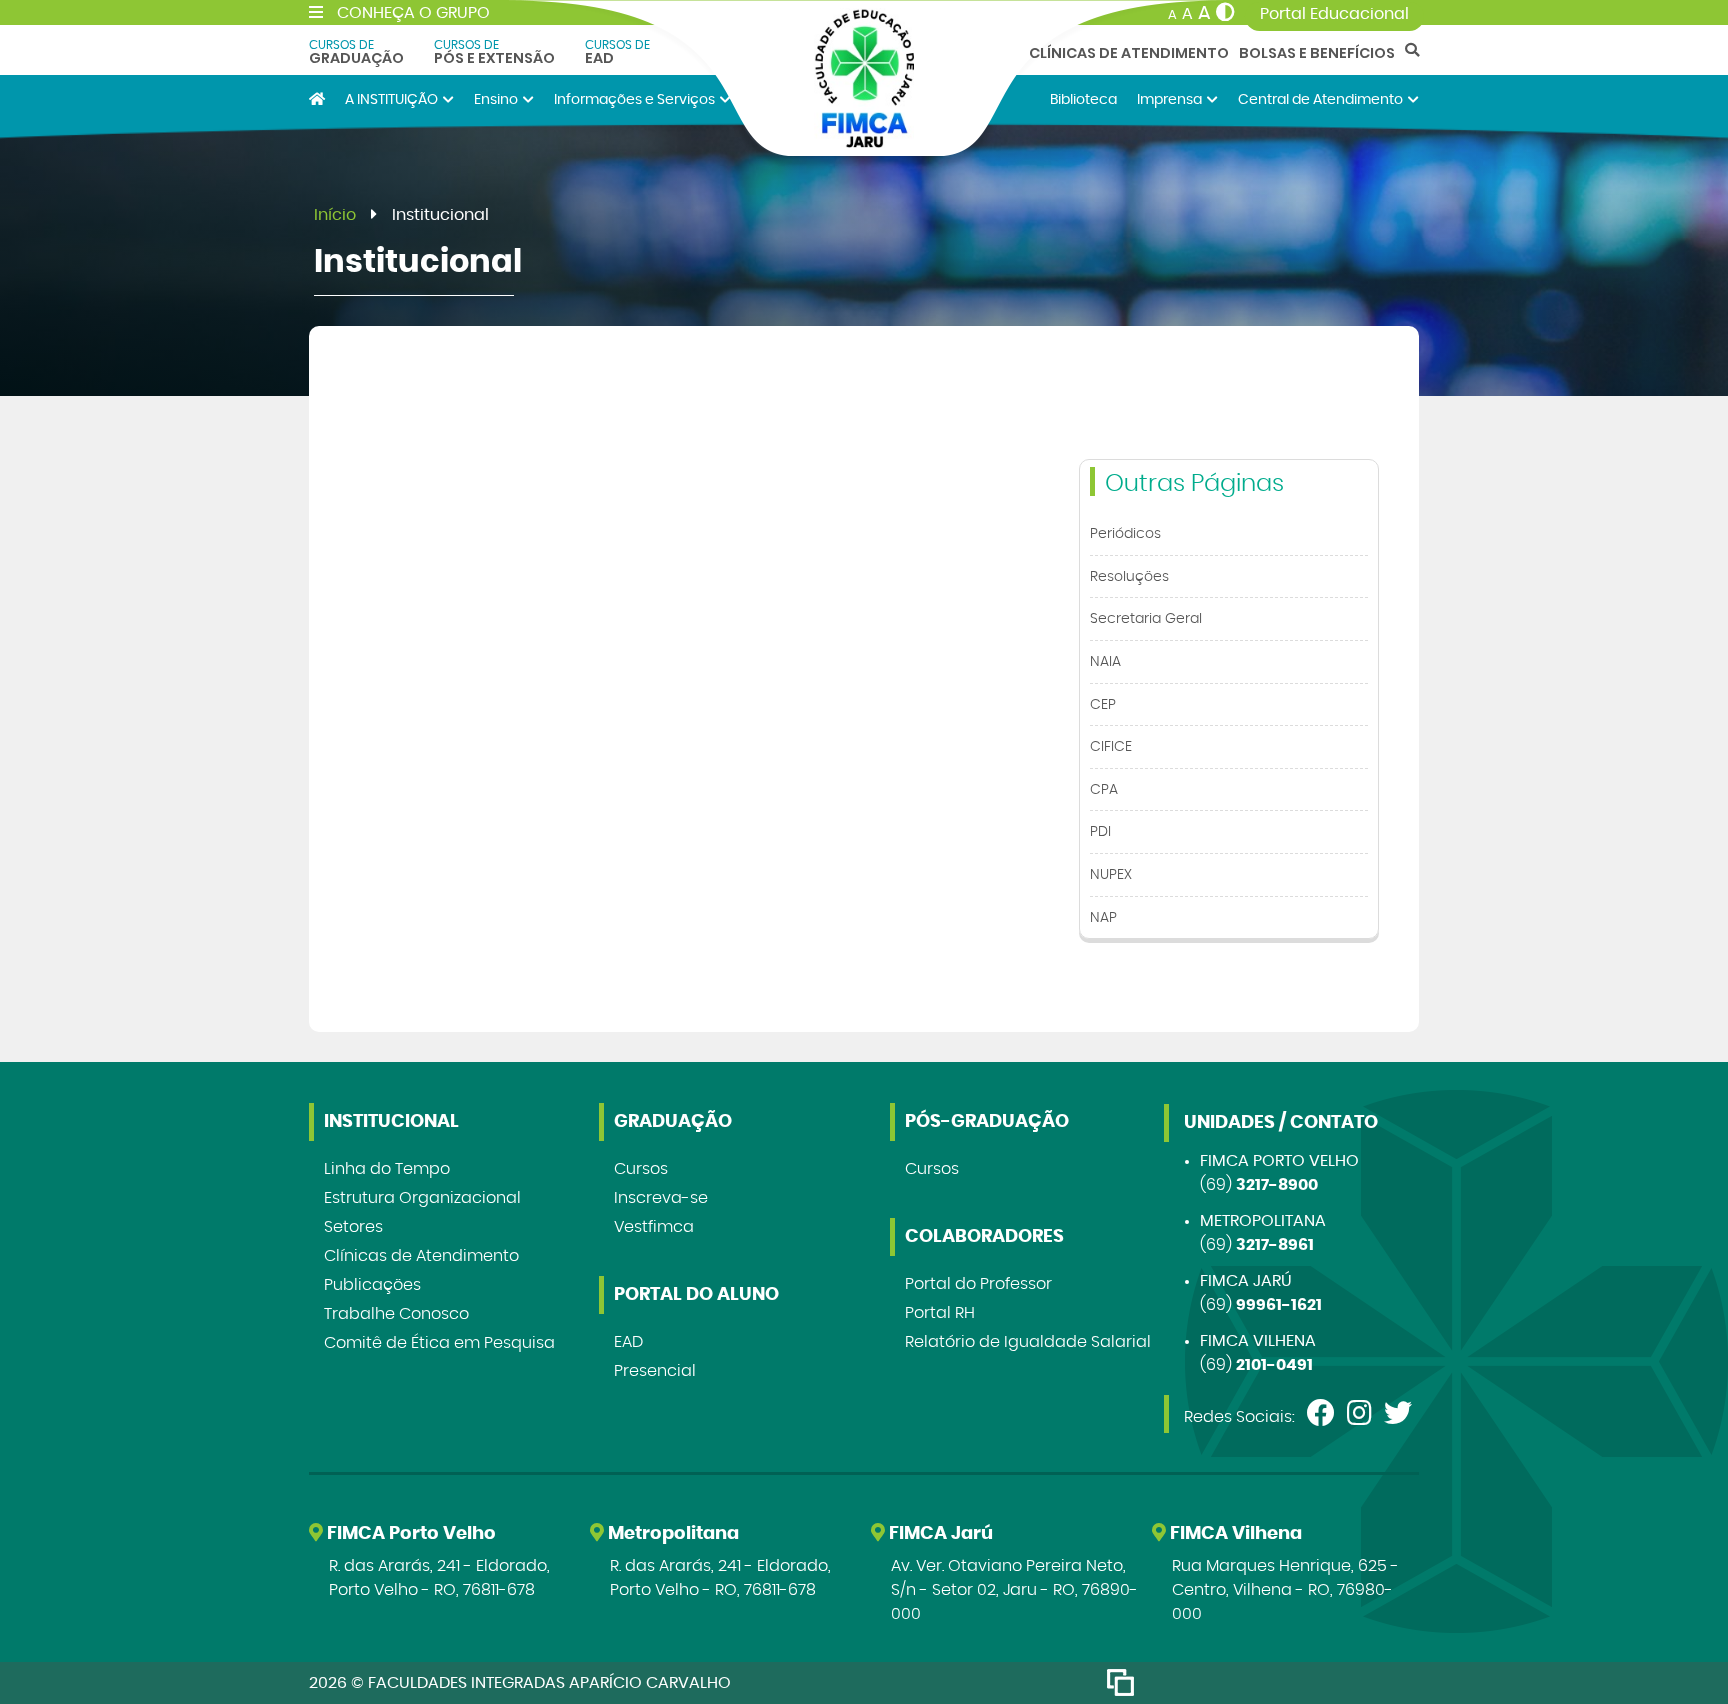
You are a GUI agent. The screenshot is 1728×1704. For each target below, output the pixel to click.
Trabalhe (396, 1314)
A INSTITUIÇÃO (391, 99)
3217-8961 (1275, 1245)
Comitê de (439, 1343)
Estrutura (422, 1198)
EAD (617, 52)
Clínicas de (421, 1256)
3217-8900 (1277, 1185)
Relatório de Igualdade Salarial (1028, 1342)
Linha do (387, 1169)
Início (335, 215)
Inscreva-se (661, 1198)
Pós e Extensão (494, 52)
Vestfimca (654, 1227)
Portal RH (940, 1313)
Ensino (496, 99)
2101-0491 (1274, 1365)
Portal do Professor (978, 1284)
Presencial (655, 1371)
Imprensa (1169, 99)
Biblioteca (1083, 99)
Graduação (356, 52)
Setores (353, 1227)
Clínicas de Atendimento (1129, 53)
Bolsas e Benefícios (1317, 53)
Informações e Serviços (634, 99)
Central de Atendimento (1320, 99)
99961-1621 (1279, 1305)
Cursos (641, 1169)
